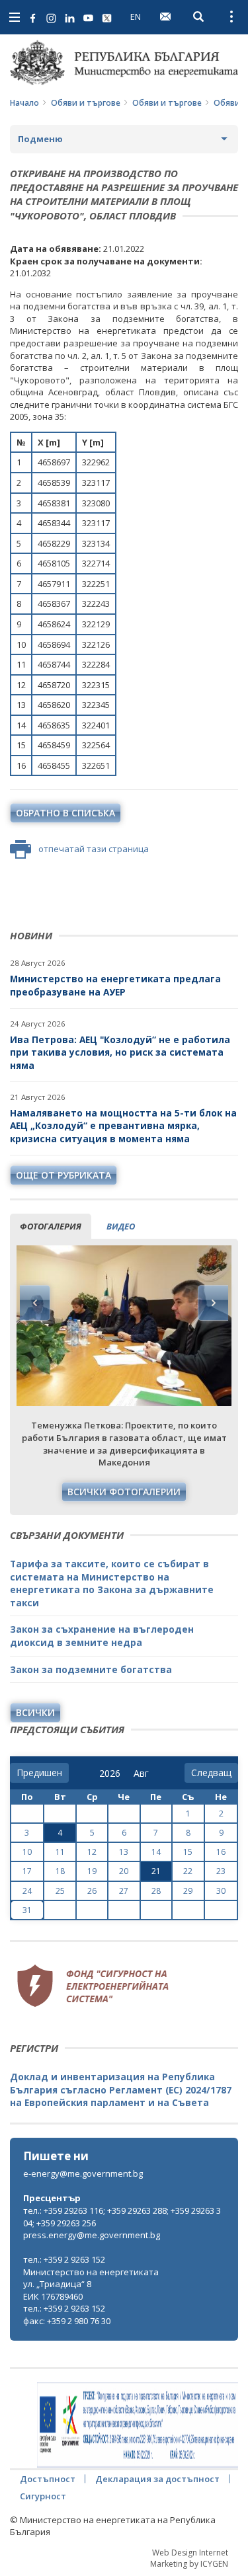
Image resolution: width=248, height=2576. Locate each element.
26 (92, 1891)
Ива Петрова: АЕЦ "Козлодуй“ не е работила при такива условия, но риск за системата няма (120, 1052)
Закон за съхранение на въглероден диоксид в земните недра (102, 1636)
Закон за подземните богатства (91, 1669)
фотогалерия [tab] (51, 1226)
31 (27, 1910)
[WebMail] (165, 17)
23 (221, 1871)
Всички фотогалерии (124, 1492)
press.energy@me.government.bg (92, 2235)
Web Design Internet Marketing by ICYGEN (189, 2558)
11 (60, 1852)
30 (221, 1891)
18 (60, 1871)
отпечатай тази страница (94, 849)
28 (156, 1891)
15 (188, 1852)
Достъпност (48, 2479)
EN (136, 17)
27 (124, 1891)
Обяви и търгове (86, 103)
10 (27, 1852)
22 (188, 1871)
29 (188, 1891)
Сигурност (43, 2496)
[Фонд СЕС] (93, 1984)
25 (60, 1891)
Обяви (227, 103)
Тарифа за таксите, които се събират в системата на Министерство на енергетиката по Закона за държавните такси (112, 1583)
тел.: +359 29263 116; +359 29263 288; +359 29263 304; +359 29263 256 (122, 2217)
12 (92, 1852)
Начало (24, 103)
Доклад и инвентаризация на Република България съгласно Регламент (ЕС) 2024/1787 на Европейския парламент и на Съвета (121, 2089)
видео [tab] (121, 1226)
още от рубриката (63, 1175)
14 (156, 1852)
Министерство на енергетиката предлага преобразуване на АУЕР (115, 985)
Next (213, 1303)
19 (92, 1871)
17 (27, 1871)
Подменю (40, 139)
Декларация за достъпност (157, 2479)
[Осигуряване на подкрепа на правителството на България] (138, 2425)
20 (124, 1871)
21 (156, 1871)
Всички (35, 1712)
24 (27, 1891)
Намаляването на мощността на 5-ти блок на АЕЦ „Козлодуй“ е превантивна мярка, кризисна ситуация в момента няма (123, 1126)
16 (221, 1852)
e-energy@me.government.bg (83, 2173)
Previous (35, 1303)
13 (124, 1852)
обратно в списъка (65, 813)
